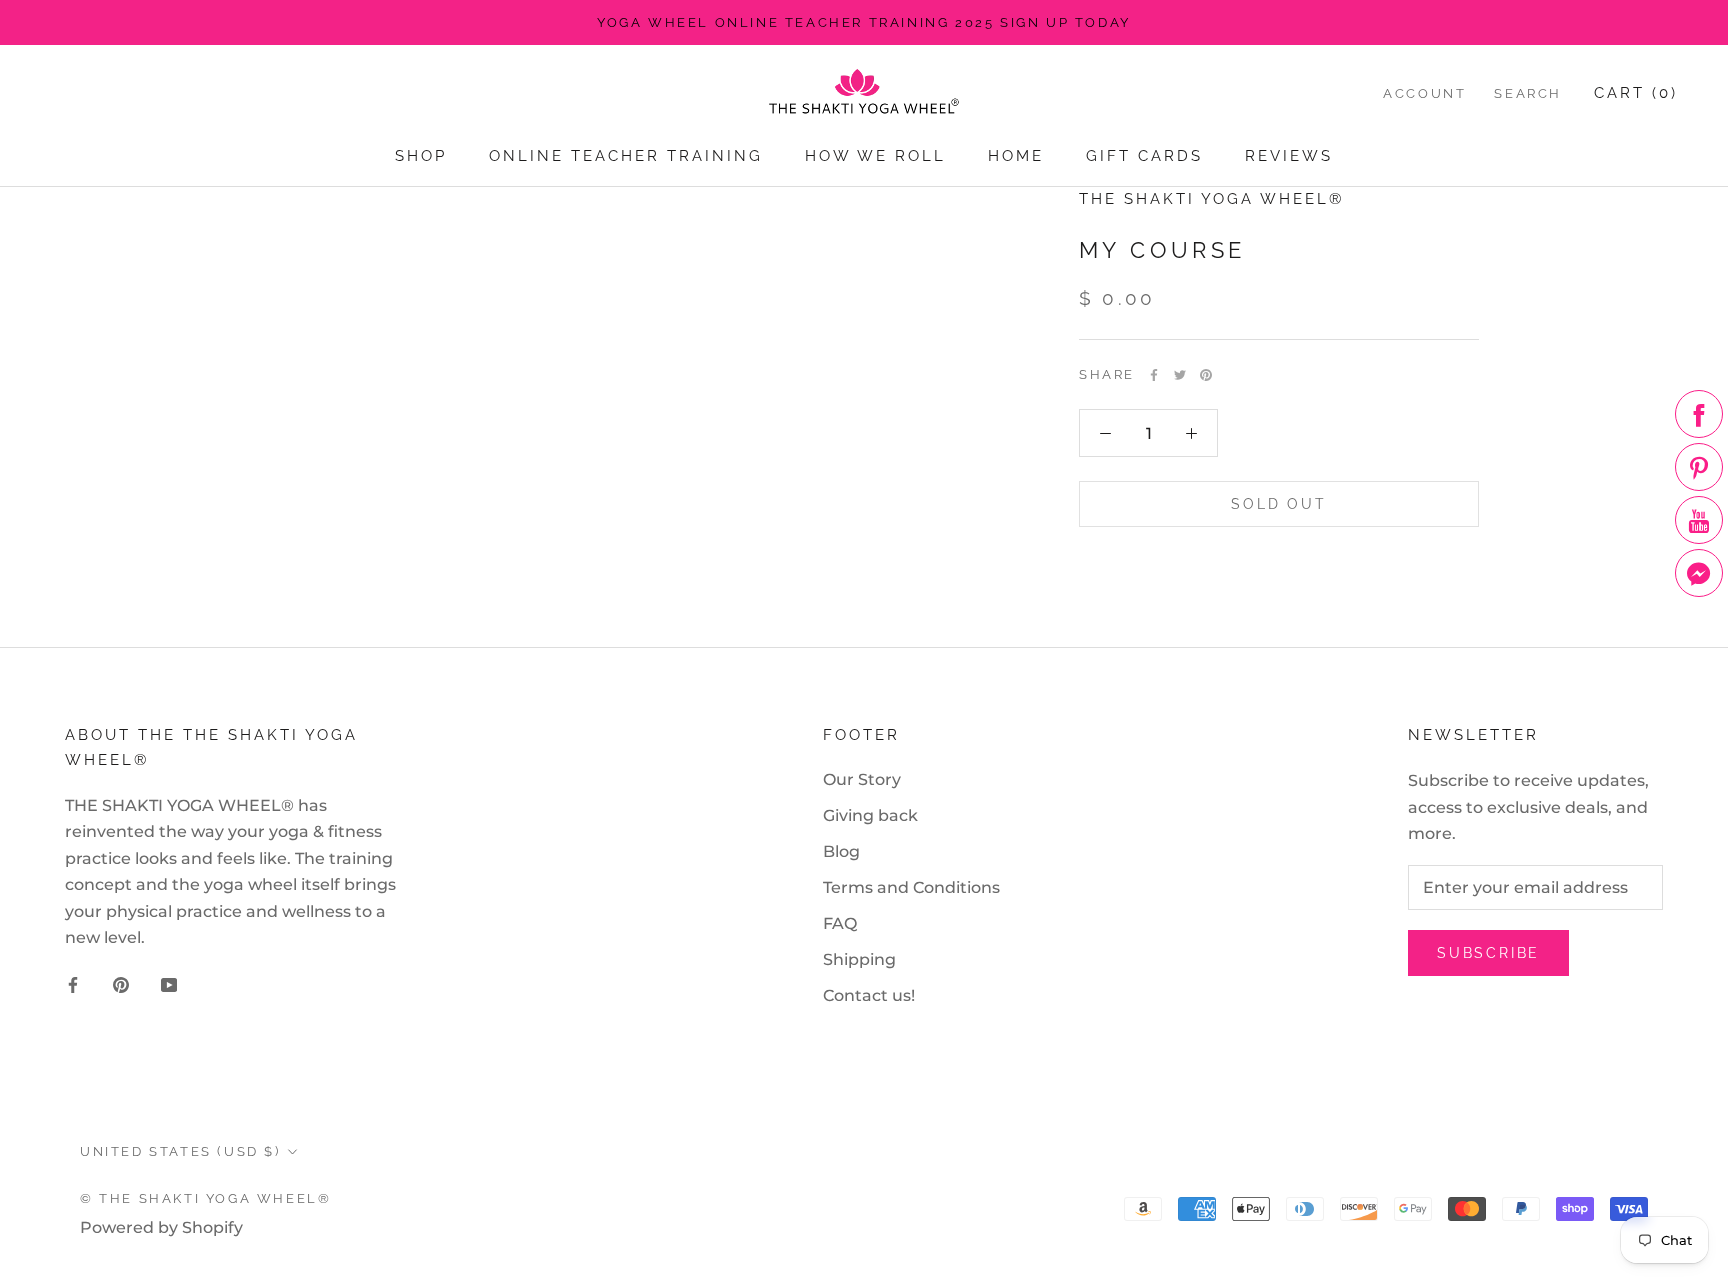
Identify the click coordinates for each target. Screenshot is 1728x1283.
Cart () (1636, 93)
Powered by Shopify (161, 1227)
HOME (1016, 156)
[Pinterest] (1206, 375)
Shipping (859, 959)
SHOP (421, 156)
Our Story (862, 779)
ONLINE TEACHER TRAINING (626, 156)
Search (1528, 93)
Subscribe (1488, 953)
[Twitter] (1180, 375)
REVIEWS (1289, 156)
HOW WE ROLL (875, 156)
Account (1424, 93)
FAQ (840, 923)
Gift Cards (1144, 156)
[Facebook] (1154, 375)
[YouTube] (169, 984)
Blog (841, 851)
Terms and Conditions (911, 887)
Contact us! (869, 995)
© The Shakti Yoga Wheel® (205, 1198)
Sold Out (1278, 505)
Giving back (870, 815)
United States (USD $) (180, 1151)
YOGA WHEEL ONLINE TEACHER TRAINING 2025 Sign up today (864, 22)
